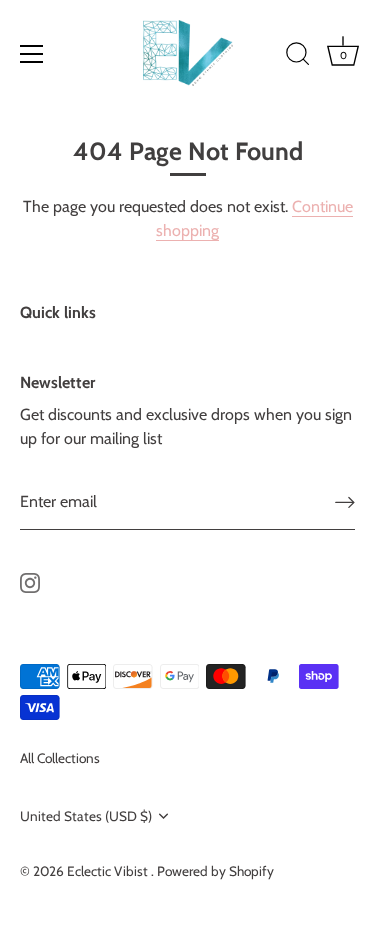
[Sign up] (345, 502)
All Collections (60, 758)
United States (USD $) (86, 816)
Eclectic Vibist (109, 871)
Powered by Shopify (215, 871)
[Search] (298, 57)
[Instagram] (30, 581)
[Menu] (32, 54)
